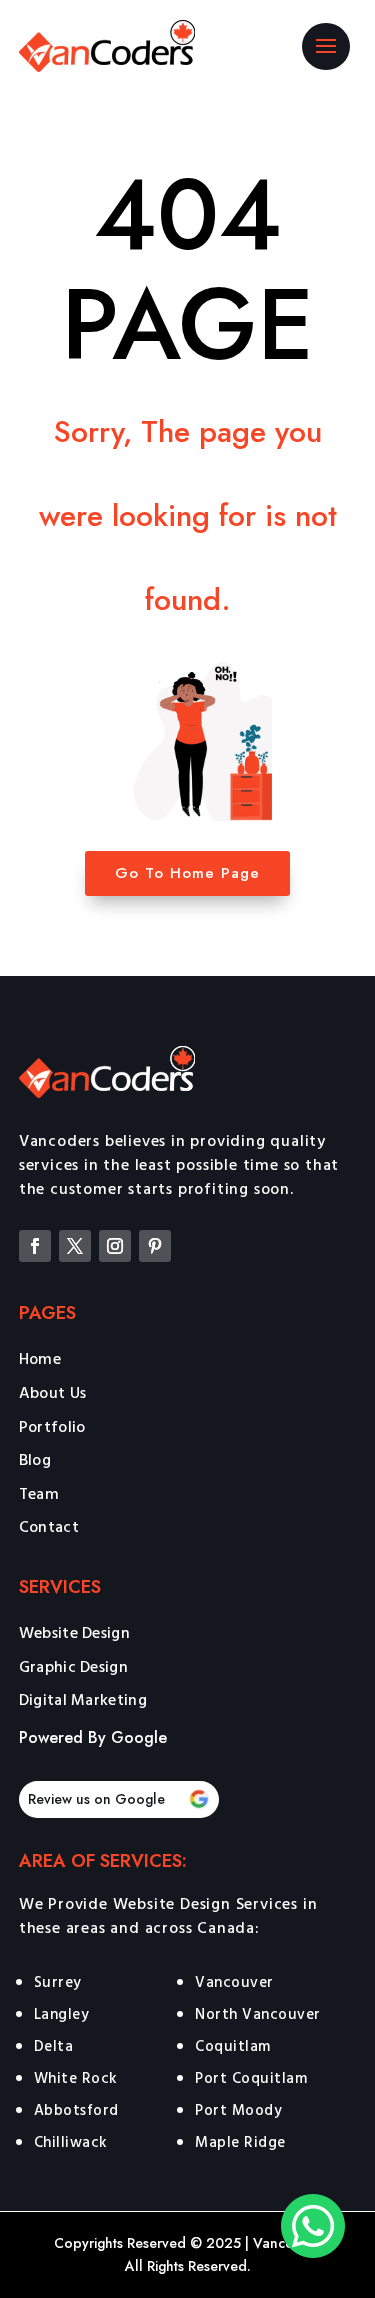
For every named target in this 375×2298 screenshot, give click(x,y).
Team (39, 1495)
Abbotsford (76, 2109)
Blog (35, 1461)
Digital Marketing (83, 1701)
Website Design (74, 1634)
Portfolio (52, 1428)
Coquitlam (233, 2045)
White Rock (76, 2077)
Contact (49, 1528)
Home (40, 1360)
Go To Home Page (187, 873)
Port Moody (238, 2109)
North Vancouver (258, 2013)
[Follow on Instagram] (115, 1246)
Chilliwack (71, 2141)
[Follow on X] (75, 1246)
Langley (62, 2013)
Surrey (58, 1981)
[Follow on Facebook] (35, 1246)
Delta (54, 2045)
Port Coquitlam (251, 2077)
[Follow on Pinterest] (155, 1246)
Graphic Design (73, 1668)
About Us (52, 1394)
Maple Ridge (240, 2141)
